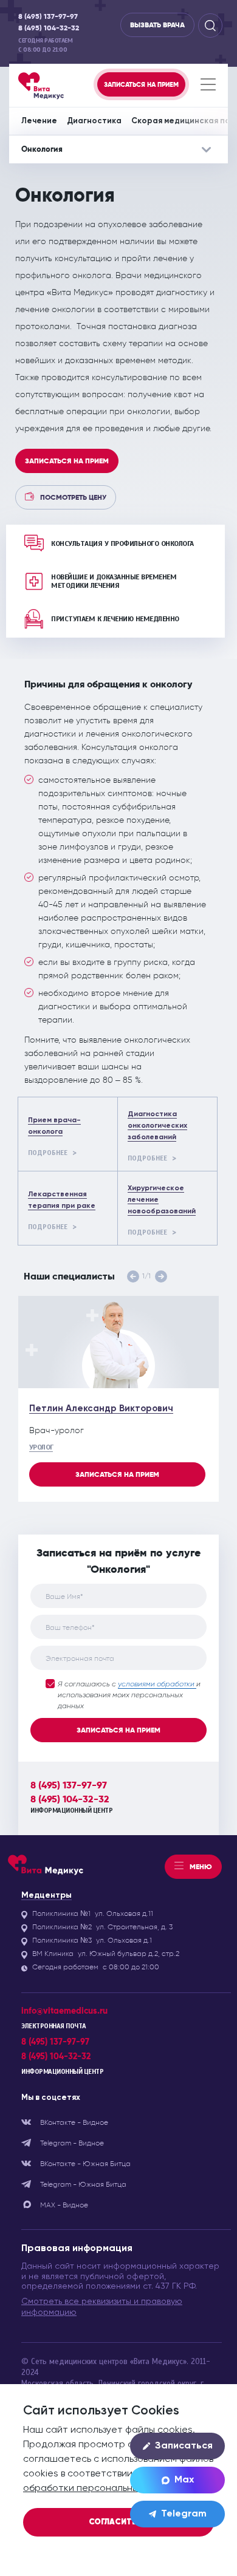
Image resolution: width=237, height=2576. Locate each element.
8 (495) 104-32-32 (49, 28)
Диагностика (94, 121)
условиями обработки (157, 1685)
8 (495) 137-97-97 (48, 17)
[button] (133, 1276)
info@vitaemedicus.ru (64, 2011)
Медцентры (46, 1895)
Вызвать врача (157, 25)
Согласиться (119, 2522)
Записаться (184, 2446)
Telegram (184, 2514)
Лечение (39, 121)
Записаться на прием (67, 461)
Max (184, 2480)
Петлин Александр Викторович (101, 1409)
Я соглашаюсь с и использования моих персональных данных (129, 1695)
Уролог (41, 1447)
